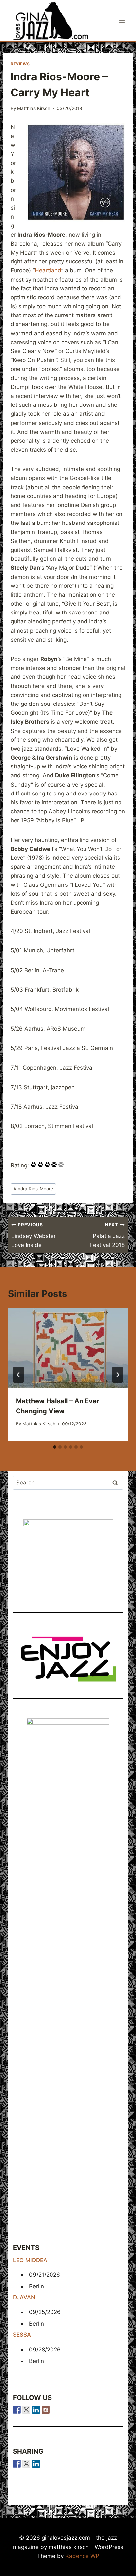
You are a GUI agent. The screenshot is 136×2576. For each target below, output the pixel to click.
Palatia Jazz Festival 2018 (107, 1235)
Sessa (22, 2335)
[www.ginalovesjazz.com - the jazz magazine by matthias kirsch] (17, 2464)
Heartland (48, 270)
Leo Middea (30, 2260)
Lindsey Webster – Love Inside (36, 1235)
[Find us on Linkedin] (36, 2410)
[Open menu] (122, 21)
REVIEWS (20, 64)
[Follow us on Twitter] (26, 2410)
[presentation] (68, 1348)
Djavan (24, 2297)
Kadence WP (82, 2556)
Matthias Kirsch (34, 108)
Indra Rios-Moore (33, 1189)
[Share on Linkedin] (36, 2464)
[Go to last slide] (18, 1375)
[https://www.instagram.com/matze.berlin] (46, 2410)
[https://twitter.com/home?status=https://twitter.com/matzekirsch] (26, 2464)
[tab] (55, 1447)
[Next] (118, 1375)
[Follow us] (17, 2410)
